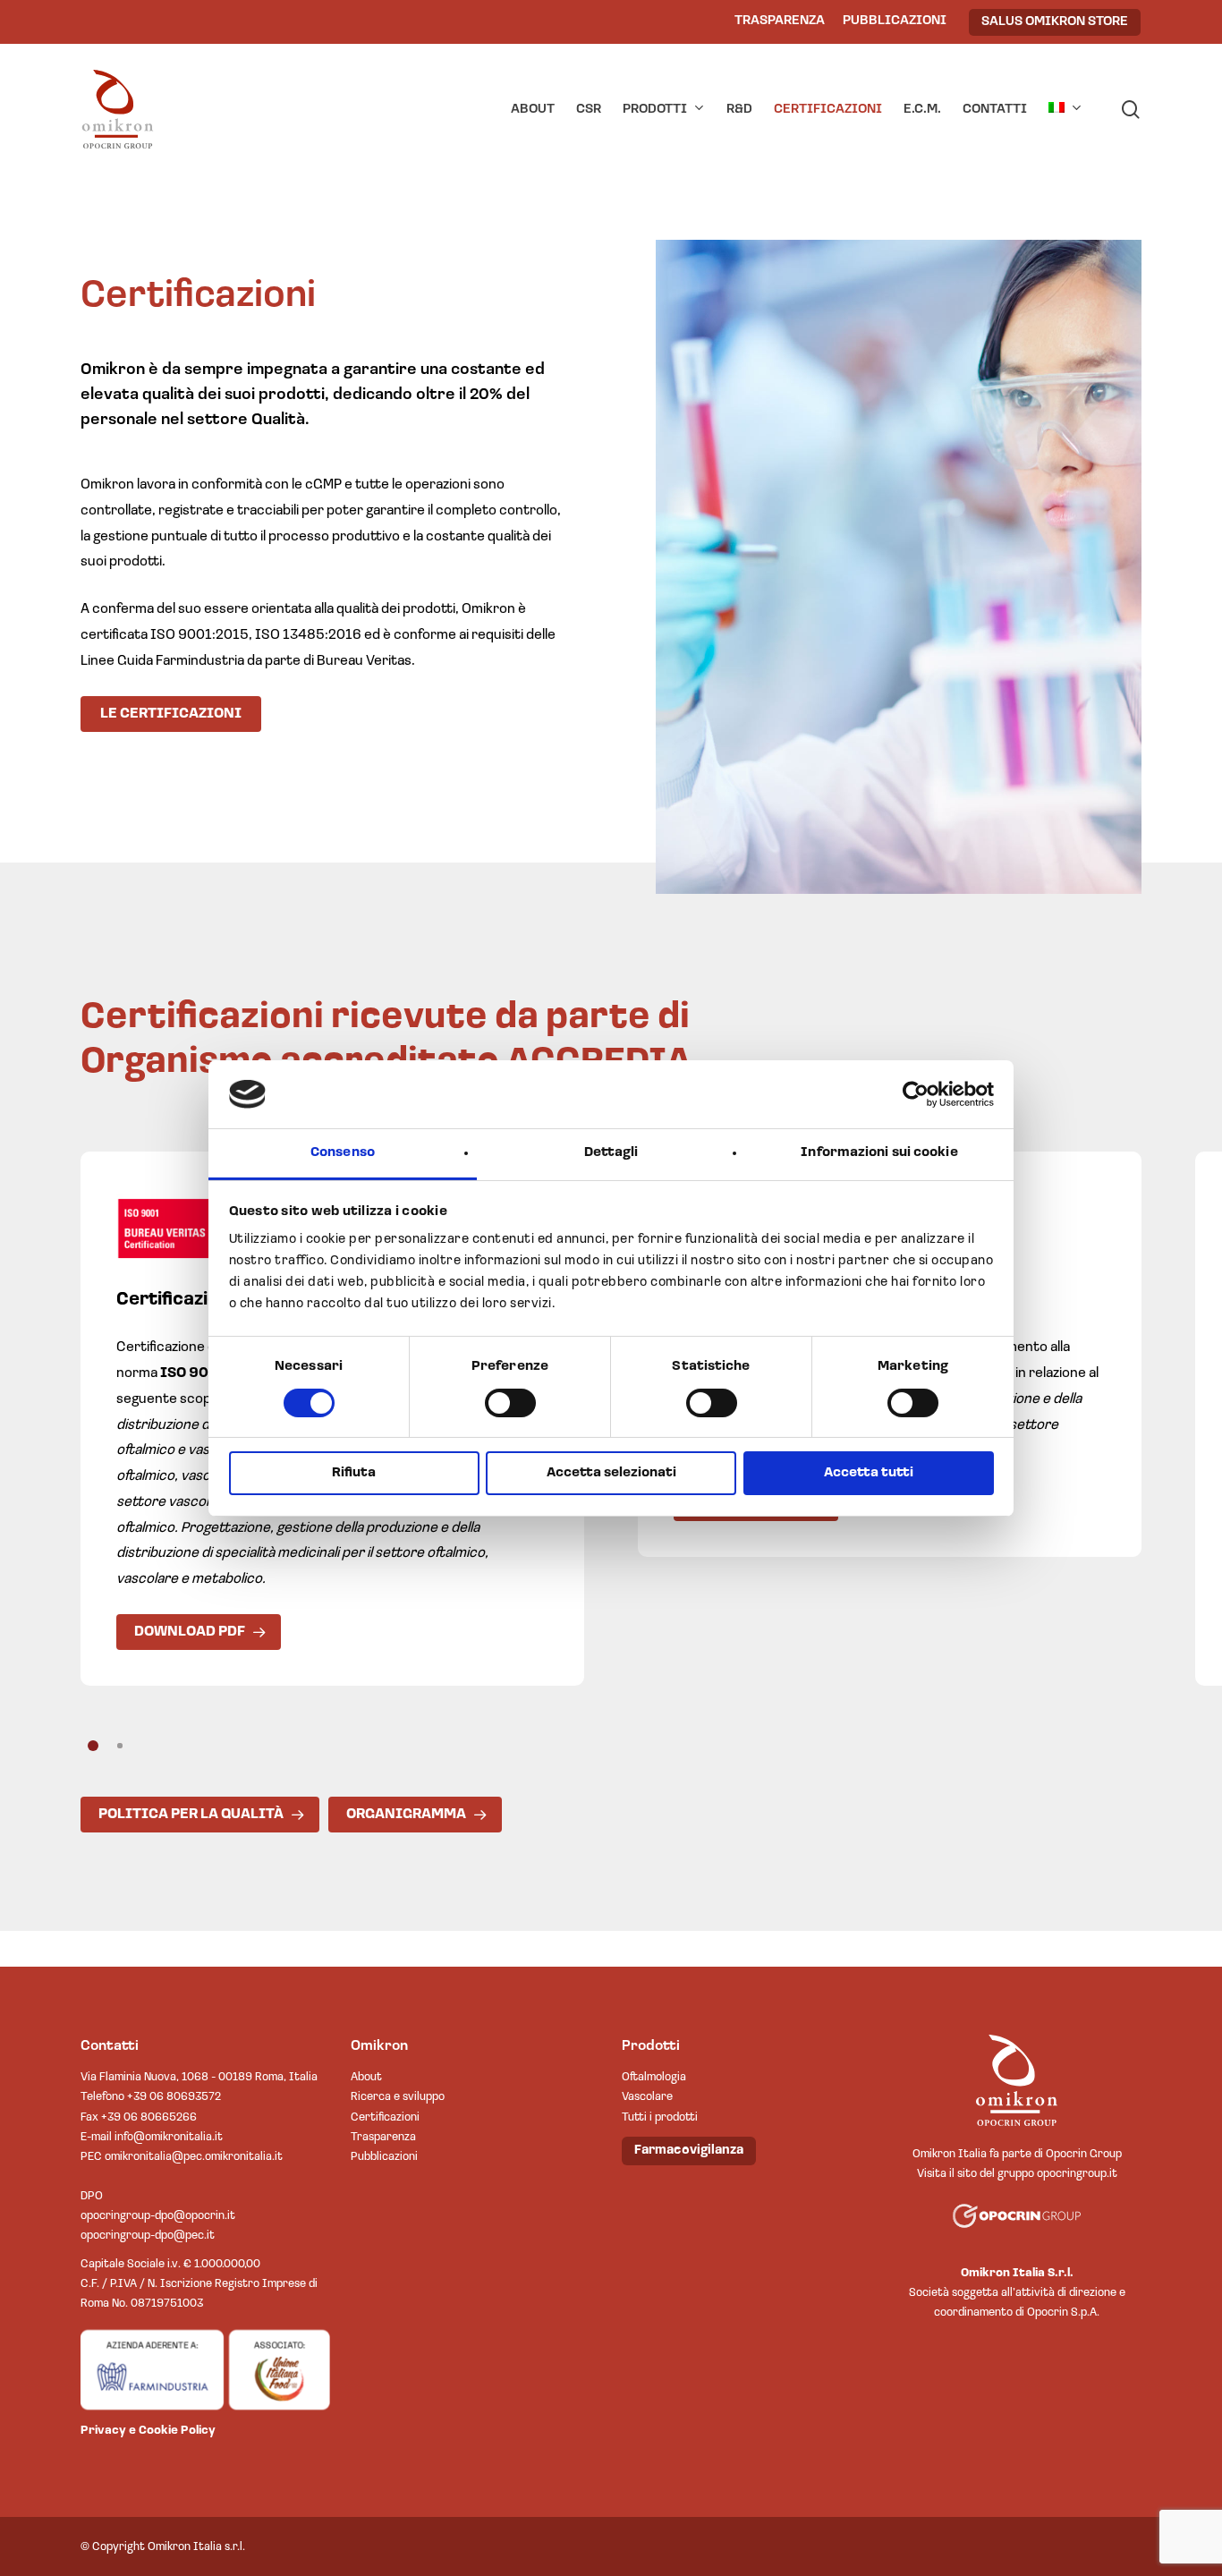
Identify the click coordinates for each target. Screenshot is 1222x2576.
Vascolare (647, 2097)
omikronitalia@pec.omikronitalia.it (194, 2157)
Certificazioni (385, 2117)
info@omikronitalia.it (169, 2137)
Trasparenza (383, 2137)
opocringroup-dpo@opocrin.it (158, 2216)
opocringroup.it (1077, 2174)
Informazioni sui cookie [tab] (879, 1153)
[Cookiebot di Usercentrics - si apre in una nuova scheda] (916, 1094)
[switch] (510, 1403)
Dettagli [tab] (611, 1153)
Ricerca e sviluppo (398, 2097)
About (366, 2077)
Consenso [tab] (343, 1153)
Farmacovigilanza (689, 2151)
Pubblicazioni (384, 2157)
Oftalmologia (654, 2077)
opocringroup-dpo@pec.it (148, 2236)
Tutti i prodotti (660, 2117)
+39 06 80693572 (174, 2097)
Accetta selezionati (611, 1473)
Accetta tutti (869, 1473)
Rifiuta (354, 1473)
